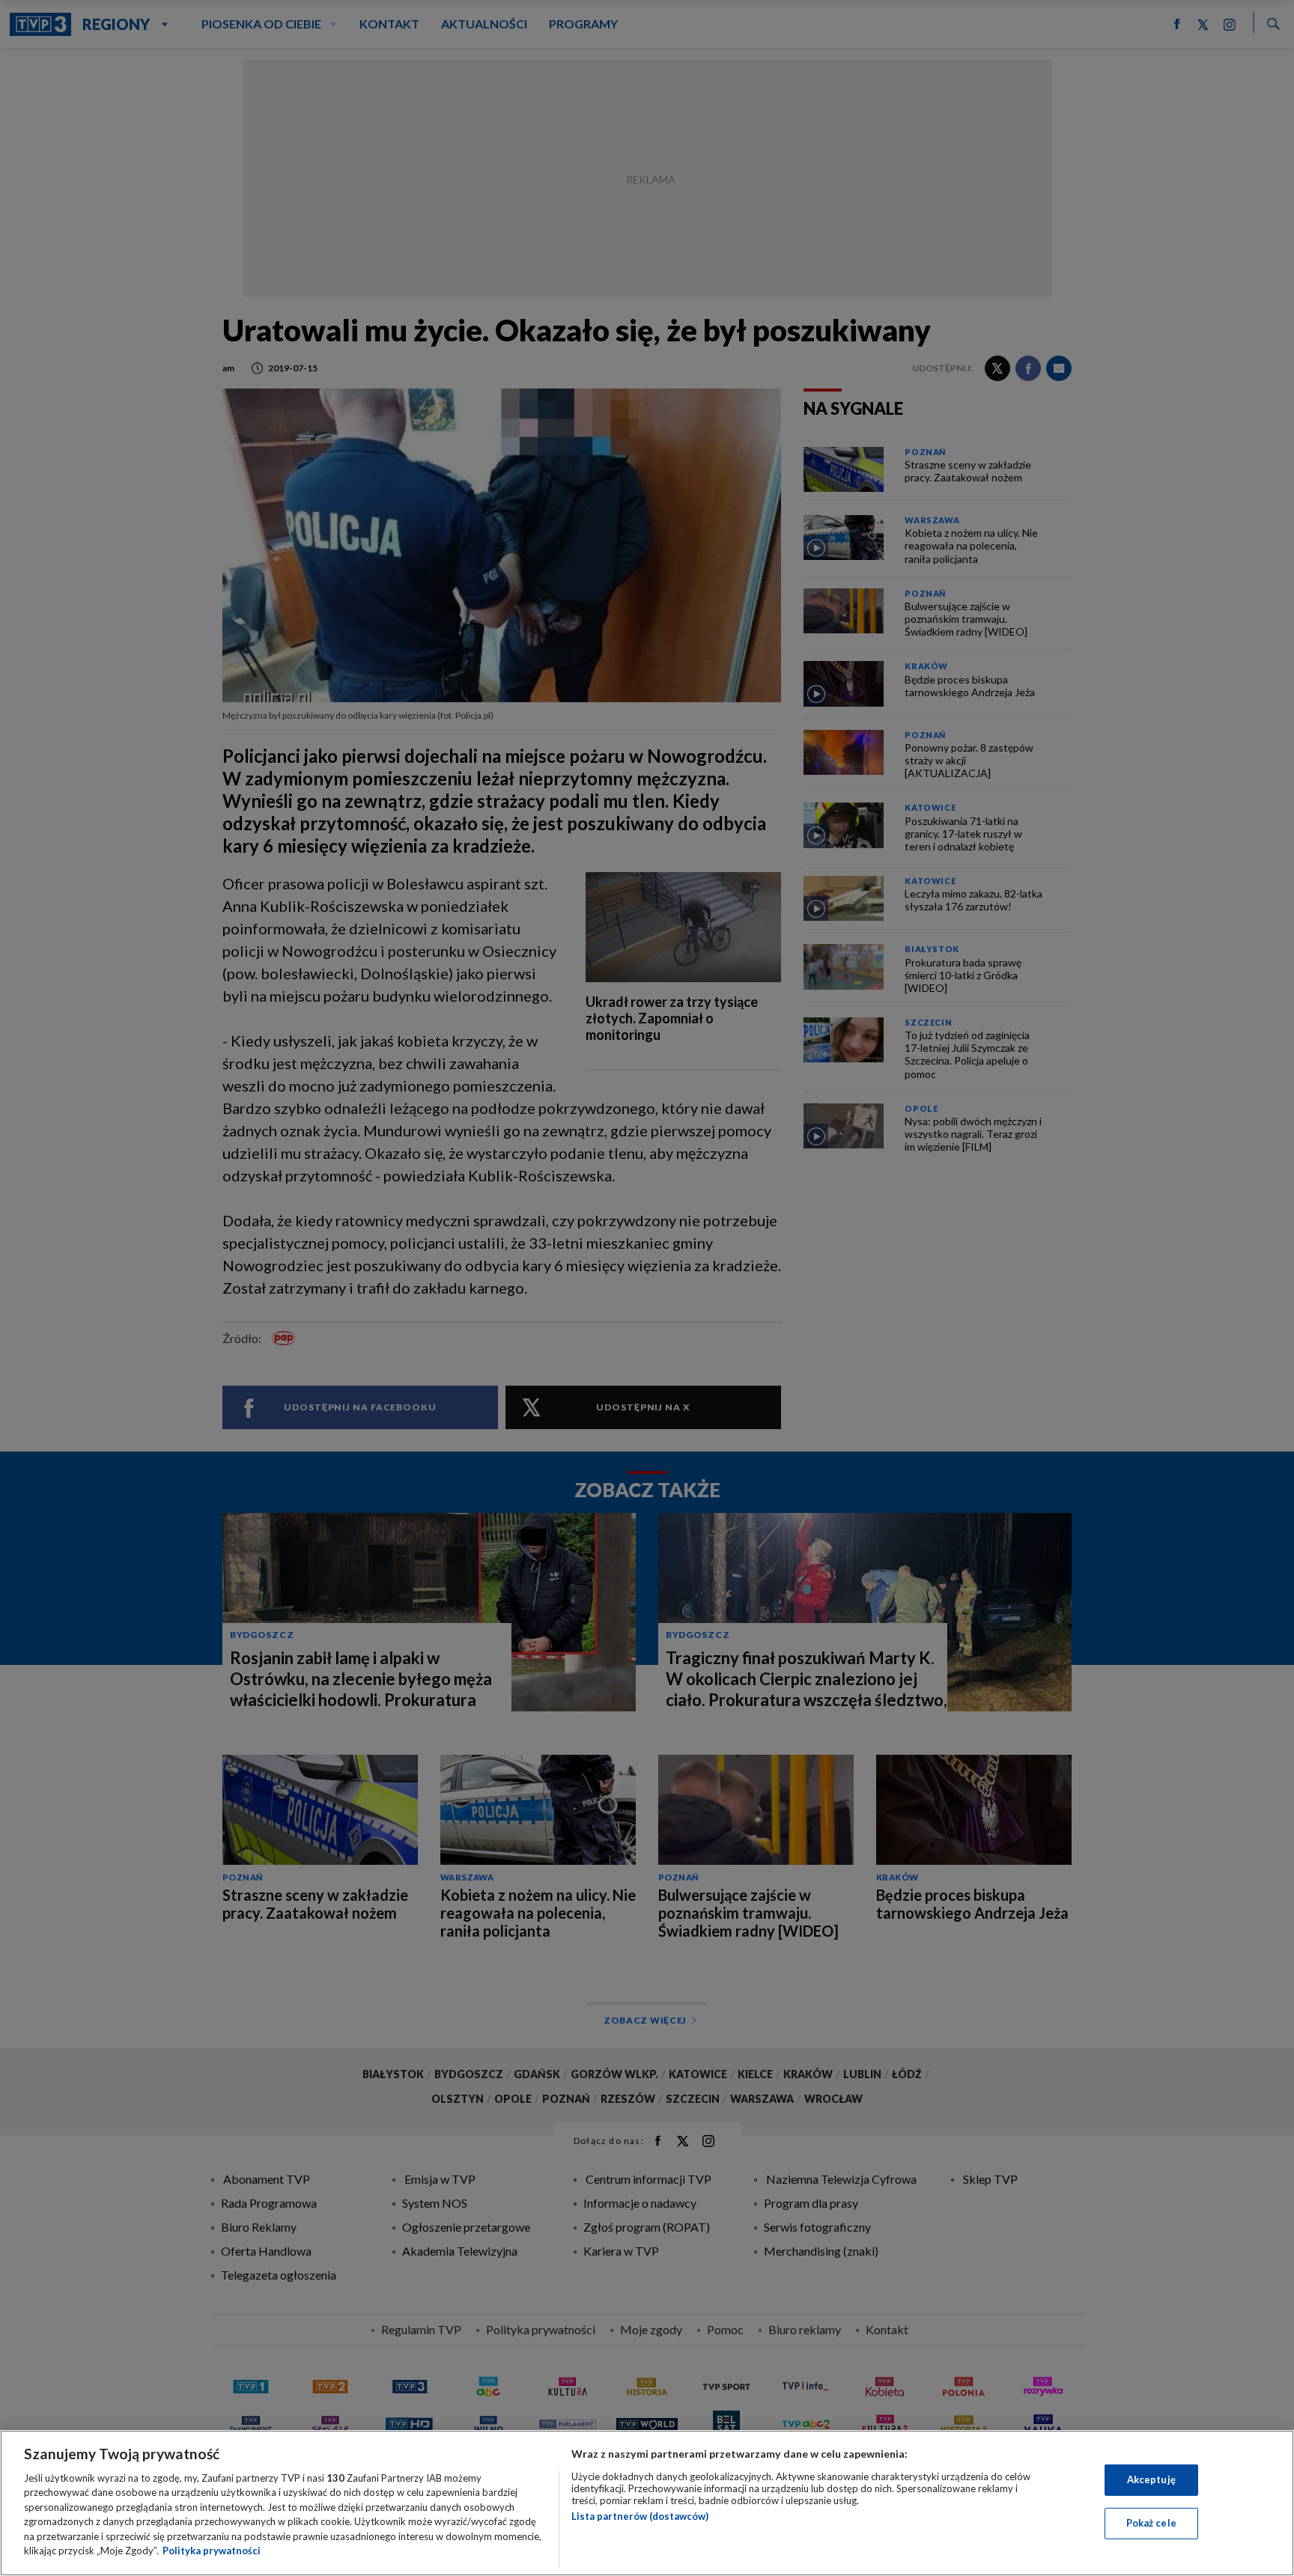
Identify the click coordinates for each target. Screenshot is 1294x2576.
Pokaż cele (1151, 2523)
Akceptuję (1151, 2479)
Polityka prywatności (212, 2551)
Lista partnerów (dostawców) (640, 2516)
